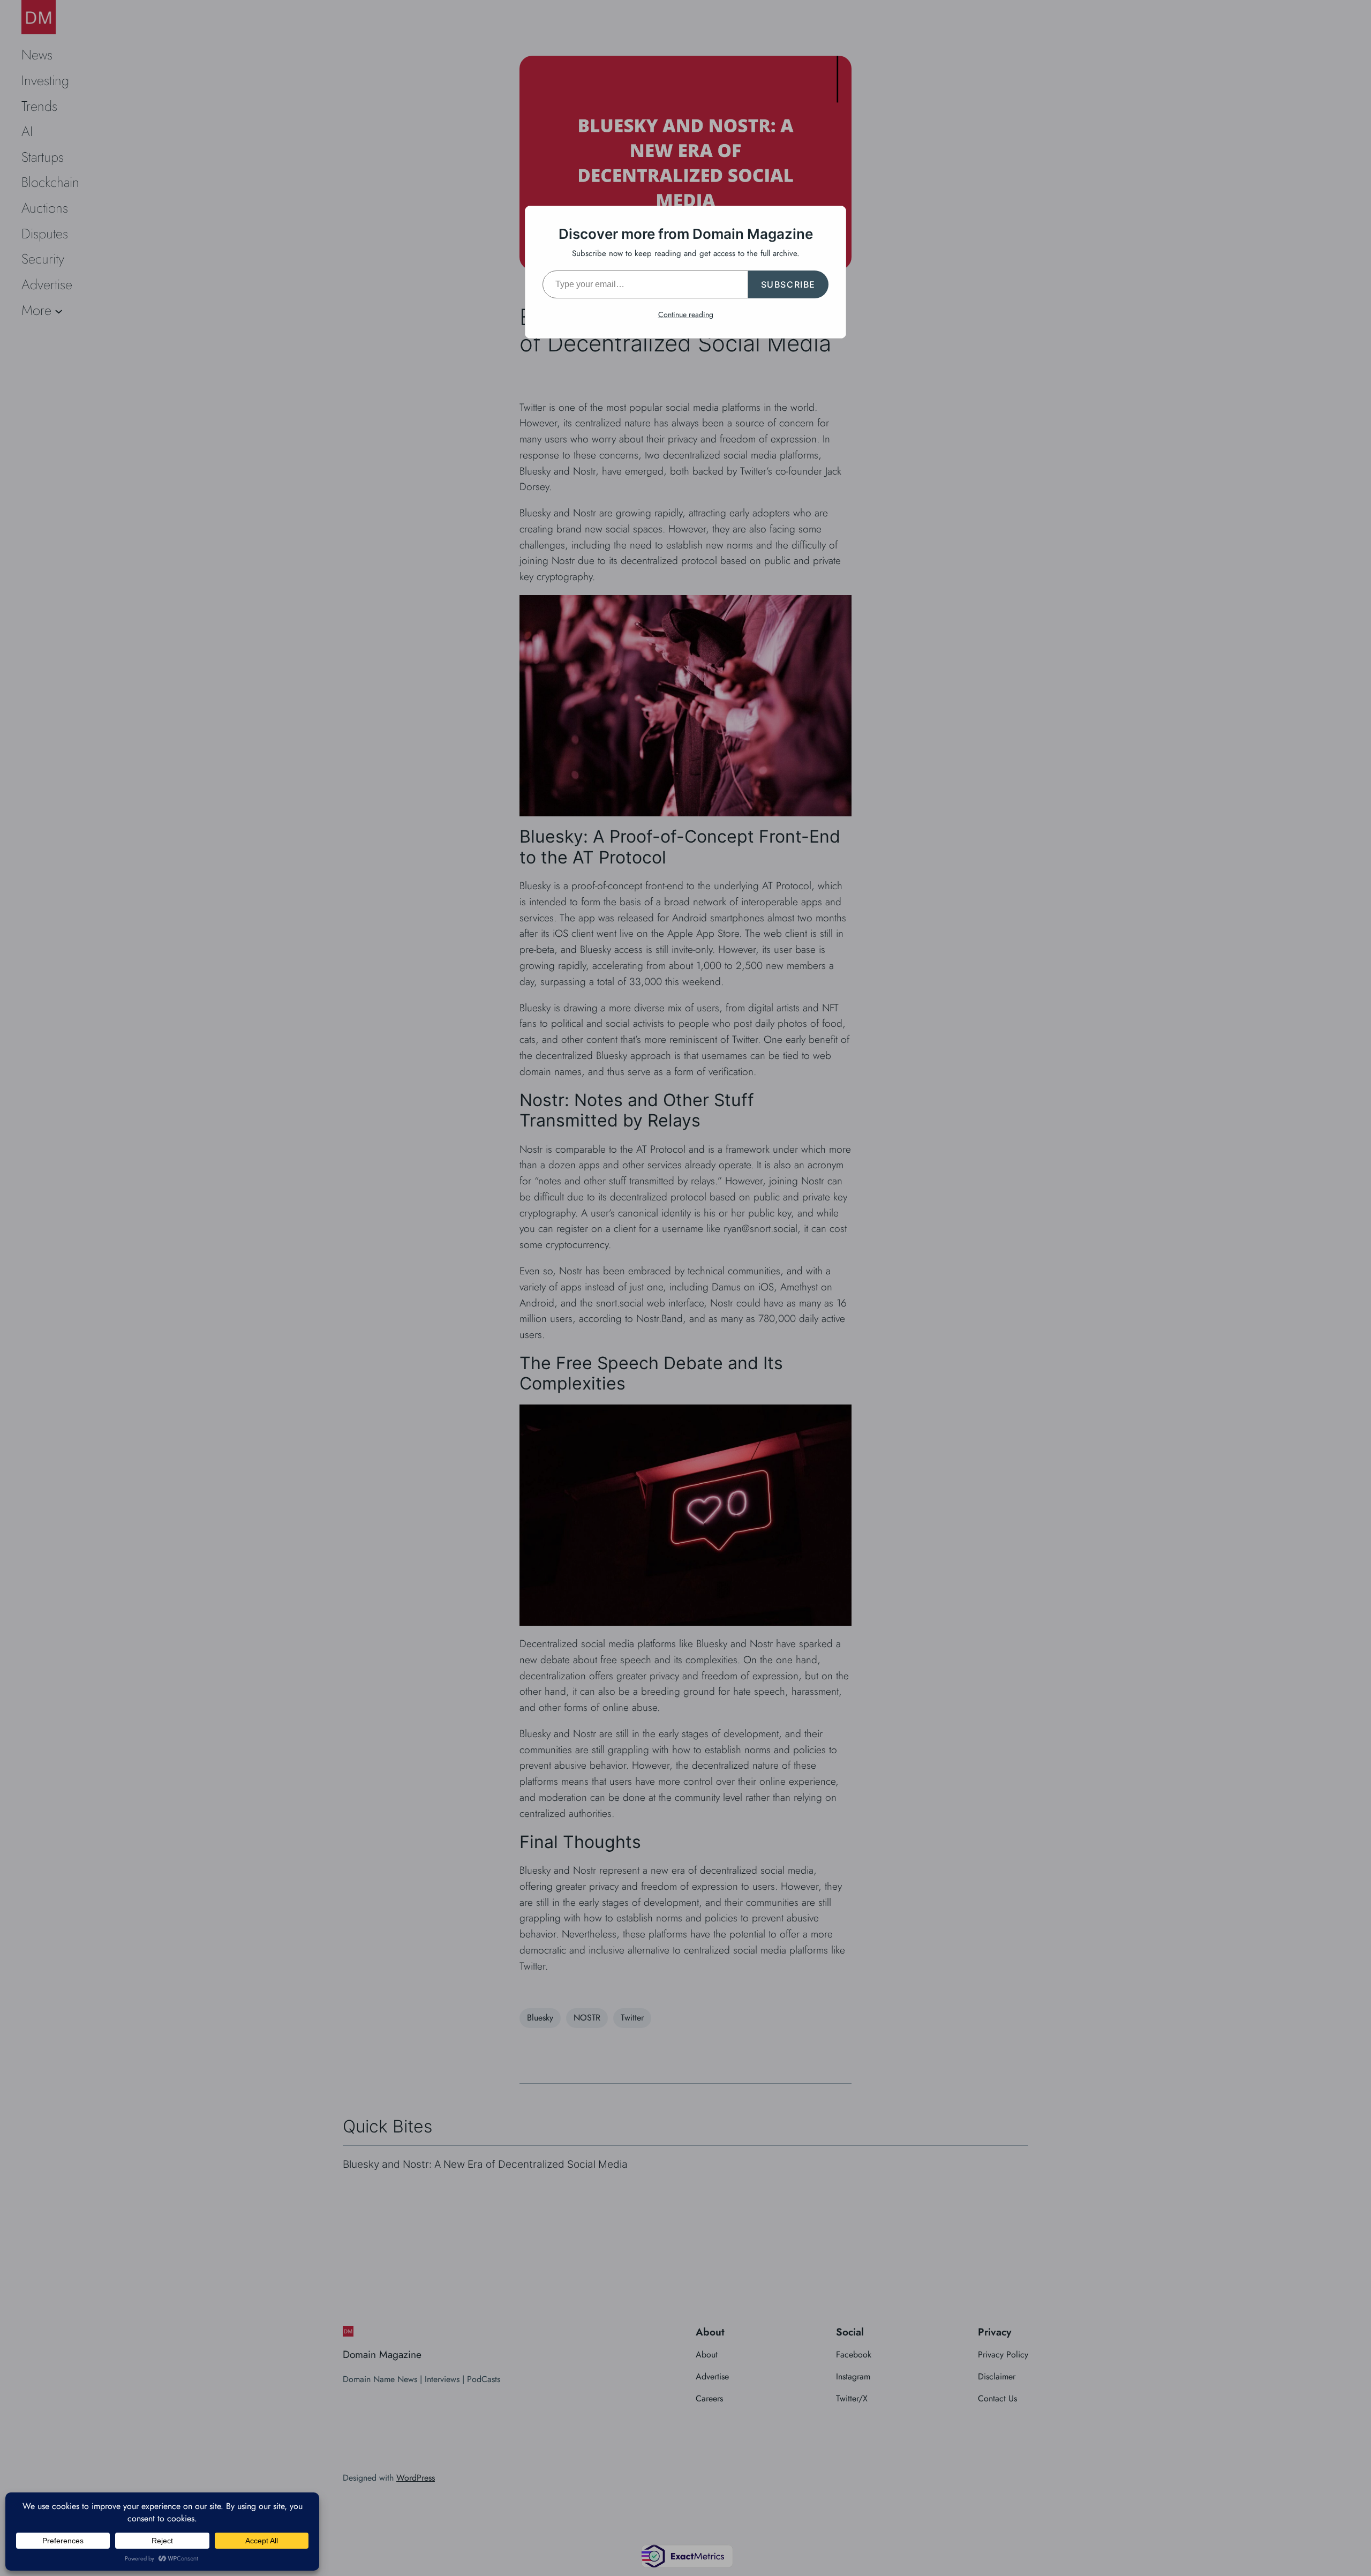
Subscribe (788, 284)
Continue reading (686, 314)
